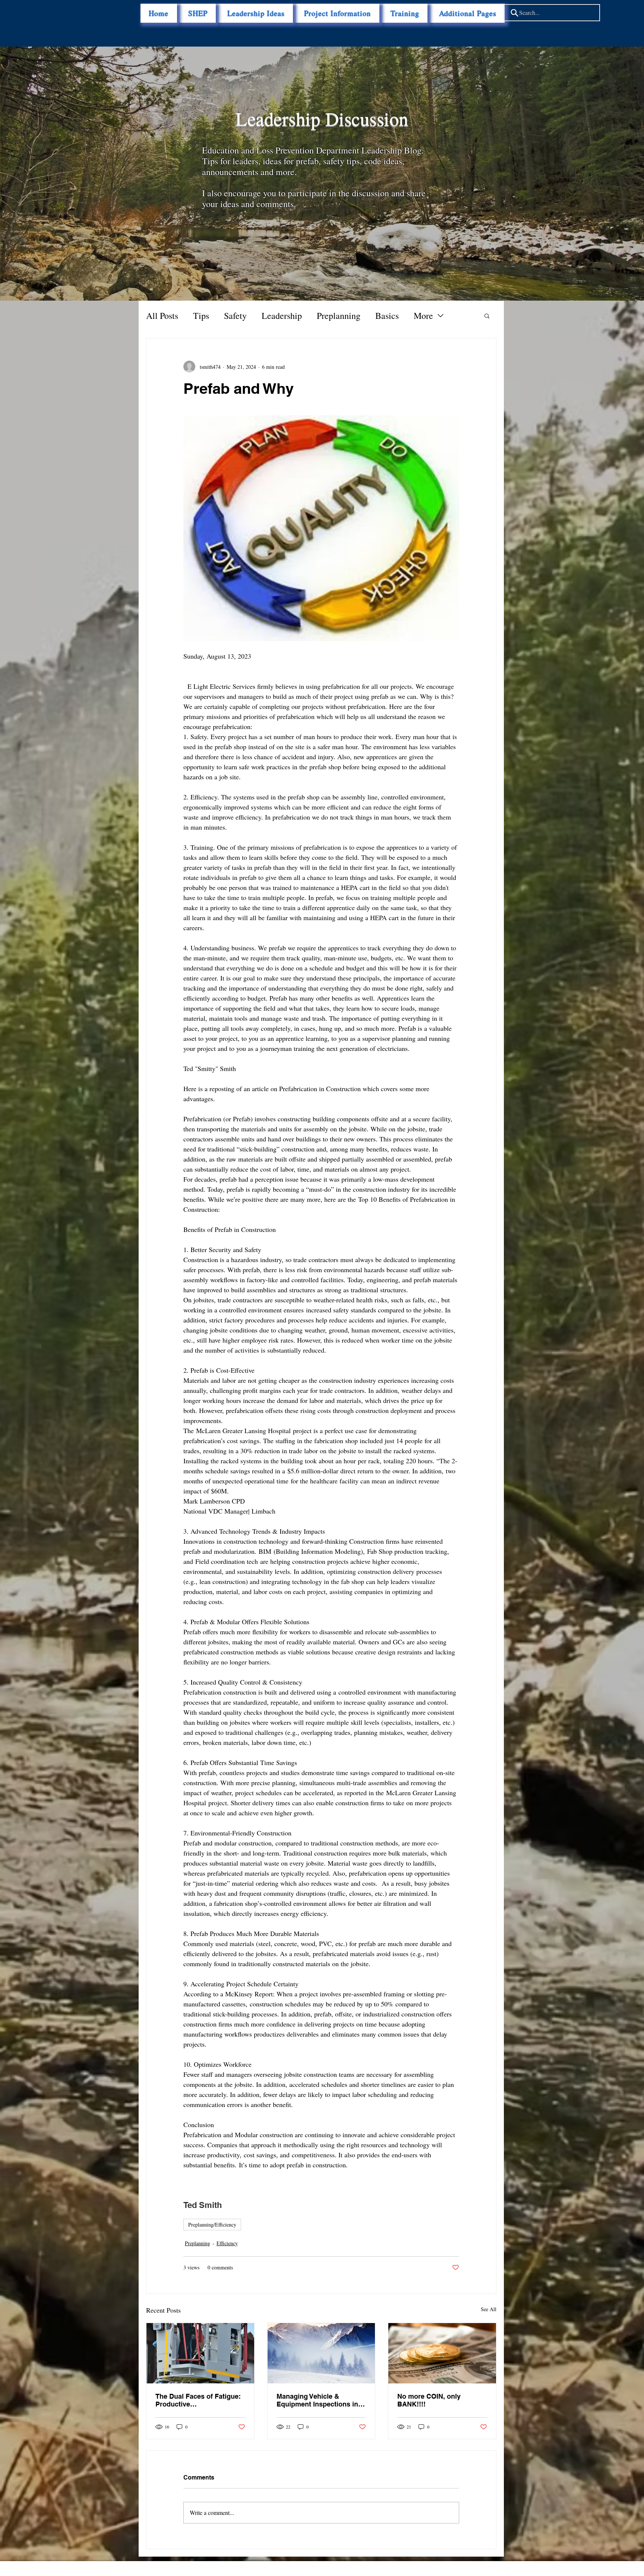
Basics (387, 316)
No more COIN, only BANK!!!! (429, 2400)
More (423, 316)
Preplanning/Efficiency (212, 2225)
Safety (235, 316)
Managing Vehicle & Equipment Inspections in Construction (317, 2400)
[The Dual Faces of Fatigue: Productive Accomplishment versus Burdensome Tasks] (200, 2353)
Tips (201, 316)
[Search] (514, 13)
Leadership (282, 316)
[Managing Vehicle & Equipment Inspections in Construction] (321, 2353)
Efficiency (227, 2243)
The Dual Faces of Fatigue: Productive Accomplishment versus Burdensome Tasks (198, 2400)
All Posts (162, 316)
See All (489, 2309)
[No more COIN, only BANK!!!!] (442, 2353)
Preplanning (339, 316)
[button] (468, 13)
